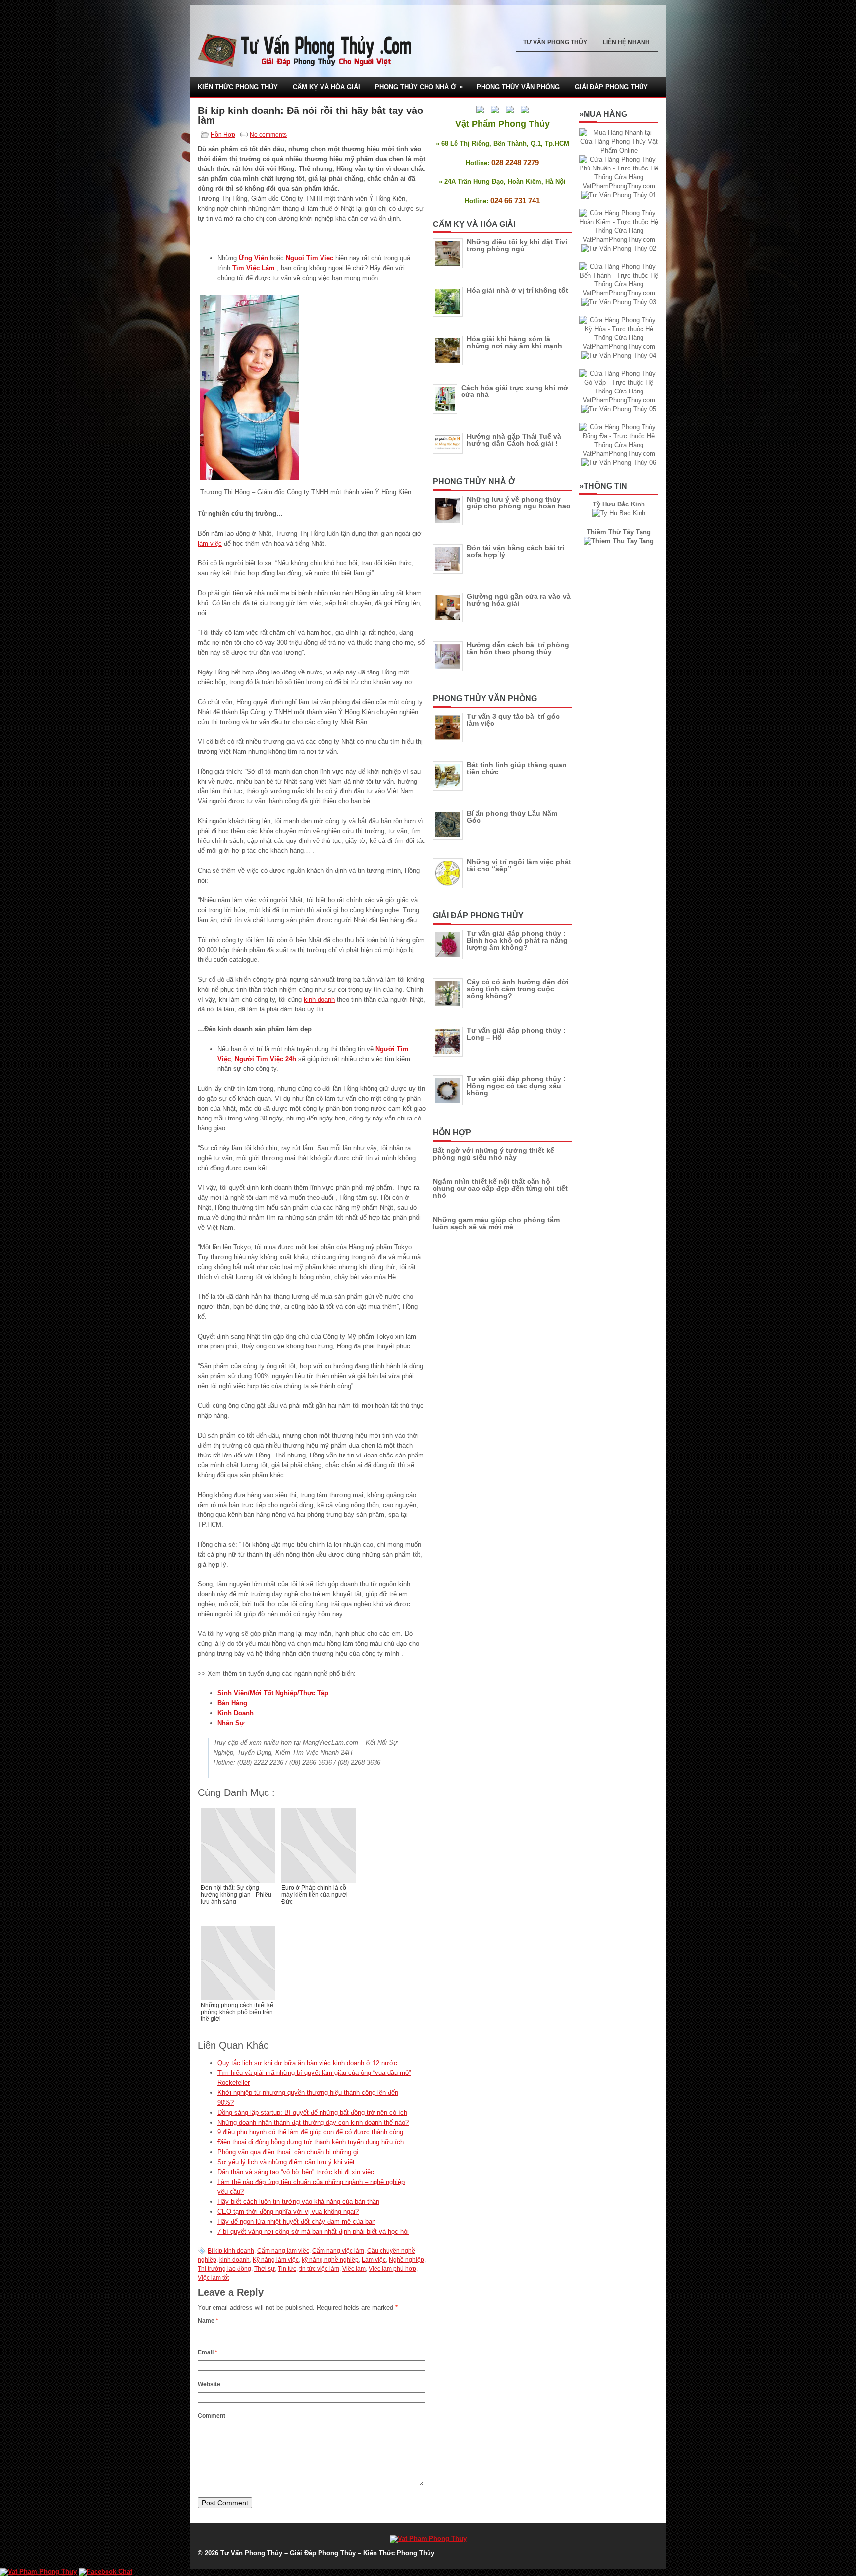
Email (208, 2352)
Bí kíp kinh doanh (231, 2251)
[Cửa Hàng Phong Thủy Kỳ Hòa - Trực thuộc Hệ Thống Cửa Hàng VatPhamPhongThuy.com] (619, 347)
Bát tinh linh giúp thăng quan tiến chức (517, 768)
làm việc (210, 543)
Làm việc (374, 2260)
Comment (212, 2416)
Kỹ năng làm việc (276, 2260)
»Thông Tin (603, 486)
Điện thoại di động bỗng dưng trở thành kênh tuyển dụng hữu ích (311, 2142)
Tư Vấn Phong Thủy (555, 42)
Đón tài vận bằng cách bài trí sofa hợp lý (515, 551)
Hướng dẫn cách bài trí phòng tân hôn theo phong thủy (518, 648)
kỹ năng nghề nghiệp (330, 2260)
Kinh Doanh (236, 1713)
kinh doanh (319, 999)
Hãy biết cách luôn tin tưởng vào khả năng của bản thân (298, 2202)
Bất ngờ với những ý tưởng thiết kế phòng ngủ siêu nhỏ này (494, 1154)
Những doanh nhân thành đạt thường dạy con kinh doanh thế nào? (313, 2122)
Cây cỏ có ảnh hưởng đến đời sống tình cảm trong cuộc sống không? (518, 989)
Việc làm (354, 2269)
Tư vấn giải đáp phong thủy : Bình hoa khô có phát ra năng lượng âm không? (517, 940)
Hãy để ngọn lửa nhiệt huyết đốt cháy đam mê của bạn (296, 2221)
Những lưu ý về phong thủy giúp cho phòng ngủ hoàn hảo (519, 503)
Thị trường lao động (224, 2269)
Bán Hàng (232, 1703)
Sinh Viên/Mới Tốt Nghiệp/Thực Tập (273, 1693)
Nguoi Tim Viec (310, 258)
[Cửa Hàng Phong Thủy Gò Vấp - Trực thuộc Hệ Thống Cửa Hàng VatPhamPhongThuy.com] (619, 400)
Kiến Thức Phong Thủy (238, 87)
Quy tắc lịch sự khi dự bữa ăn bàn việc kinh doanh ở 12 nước (307, 2063)
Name (208, 2321)
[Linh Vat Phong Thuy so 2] (619, 541)
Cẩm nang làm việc (283, 2251)
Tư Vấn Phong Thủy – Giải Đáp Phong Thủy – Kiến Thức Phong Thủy (327, 2553)
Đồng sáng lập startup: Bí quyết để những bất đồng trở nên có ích (312, 2112)
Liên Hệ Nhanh (626, 42)
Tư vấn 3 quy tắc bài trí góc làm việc (513, 720)
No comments (268, 135)
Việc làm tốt (213, 2278)
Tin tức (287, 2269)
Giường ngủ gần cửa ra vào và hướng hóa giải (519, 600)
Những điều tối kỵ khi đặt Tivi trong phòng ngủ (517, 245)
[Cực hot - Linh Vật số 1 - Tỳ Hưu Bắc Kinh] (619, 513)
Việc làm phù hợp (392, 2269)
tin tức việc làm (319, 2269)
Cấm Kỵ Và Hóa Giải (326, 87)
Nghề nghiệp (406, 2260)
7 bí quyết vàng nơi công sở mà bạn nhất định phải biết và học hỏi (313, 2231)
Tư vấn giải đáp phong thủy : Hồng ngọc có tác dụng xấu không (516, 1086)
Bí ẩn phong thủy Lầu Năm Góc (512, 817)
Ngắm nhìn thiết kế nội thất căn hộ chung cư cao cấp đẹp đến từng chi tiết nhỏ (500, 1188)
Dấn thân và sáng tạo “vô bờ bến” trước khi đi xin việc (296, 2172)
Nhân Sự (231, 1723)
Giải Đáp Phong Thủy (611, 87)
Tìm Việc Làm (254, 268)
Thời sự (265, 2269)
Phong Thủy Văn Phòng (518, 87)
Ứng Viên (253, 258)
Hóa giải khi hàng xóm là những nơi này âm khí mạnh (514, 342)
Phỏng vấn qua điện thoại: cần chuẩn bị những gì (288, 2152)
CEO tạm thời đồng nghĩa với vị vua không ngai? (288, 2212)
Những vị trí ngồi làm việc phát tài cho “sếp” (519, 865)
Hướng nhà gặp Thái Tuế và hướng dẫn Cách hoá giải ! (514, 440)
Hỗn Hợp (223, 135)
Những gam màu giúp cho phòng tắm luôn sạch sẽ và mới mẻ (496, 1223)
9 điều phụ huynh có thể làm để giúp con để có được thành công (310, 2132)
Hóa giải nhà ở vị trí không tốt (517, 290)
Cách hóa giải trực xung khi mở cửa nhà (515, 391)
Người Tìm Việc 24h (266, 1059)
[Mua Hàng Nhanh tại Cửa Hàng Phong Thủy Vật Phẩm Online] (619, 150)
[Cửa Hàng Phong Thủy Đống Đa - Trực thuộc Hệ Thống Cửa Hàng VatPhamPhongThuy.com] (619, 454)
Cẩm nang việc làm (338, 2251)
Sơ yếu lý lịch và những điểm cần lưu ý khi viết (286, 2162)
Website (209, 2384)
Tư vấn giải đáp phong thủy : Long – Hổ (516, 1034)
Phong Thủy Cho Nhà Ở (419, 87)
